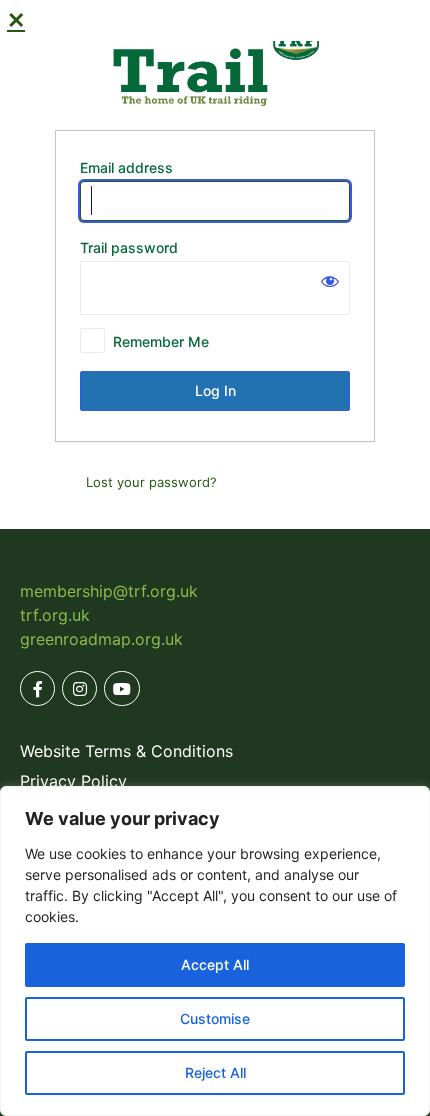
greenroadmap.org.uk (101, 639)
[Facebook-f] (37, 688)
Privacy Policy (73, 781)
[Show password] (330, 281)
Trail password (129, 247)
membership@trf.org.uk (109, 591)
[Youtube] (121, 688)
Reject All (215, 1072)
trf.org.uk (55, 615)
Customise (215, 1018)
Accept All (215, 964)
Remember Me (161, 341)
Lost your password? (151, 482)
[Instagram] (79, 688)
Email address (126, 167)
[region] (215, 951)
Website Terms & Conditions (126, 751)
